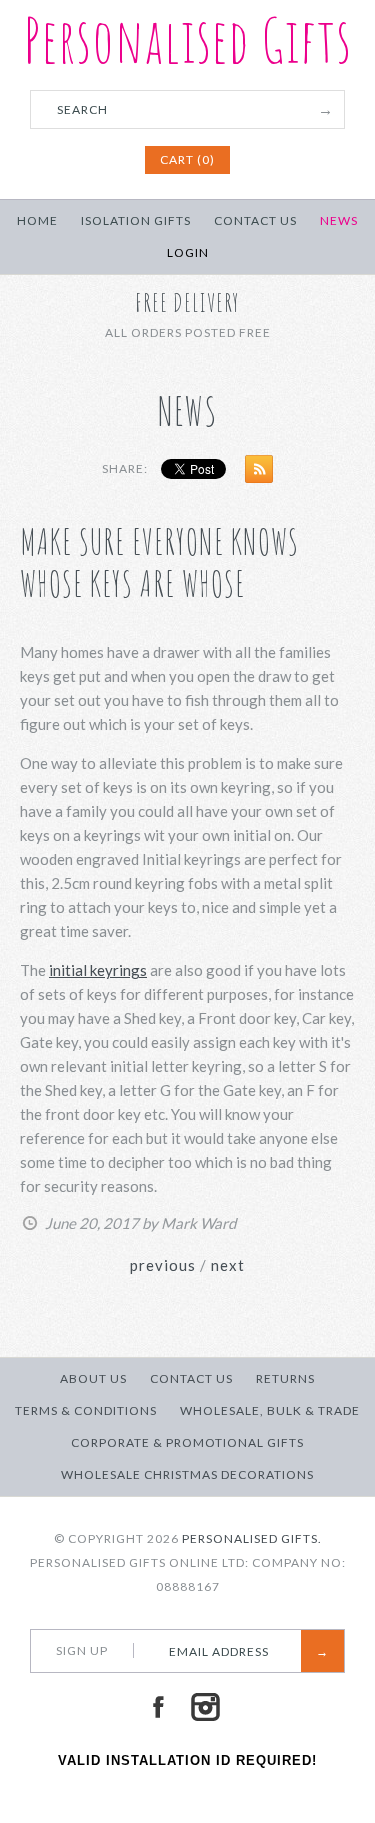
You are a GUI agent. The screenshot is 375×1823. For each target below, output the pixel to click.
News (339, 220)
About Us (93, 1378)
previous (163, 1265)
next (228, 1265)
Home (37, 220)
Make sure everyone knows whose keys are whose (159, 562)
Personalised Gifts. (252, 1538)
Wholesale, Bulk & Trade (270, 1410)
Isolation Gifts (136, 220)
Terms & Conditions (86, 1410)
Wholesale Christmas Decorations (187, 1474)
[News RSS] (254, 473)
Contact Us (255, 220)
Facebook (158, 1707)
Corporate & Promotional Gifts (187, 1442)
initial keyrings (98, 970)
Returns (285, 1378)
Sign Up (82, 1650)
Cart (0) (187, 159)
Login (188, 252)
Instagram (205, 1707)
